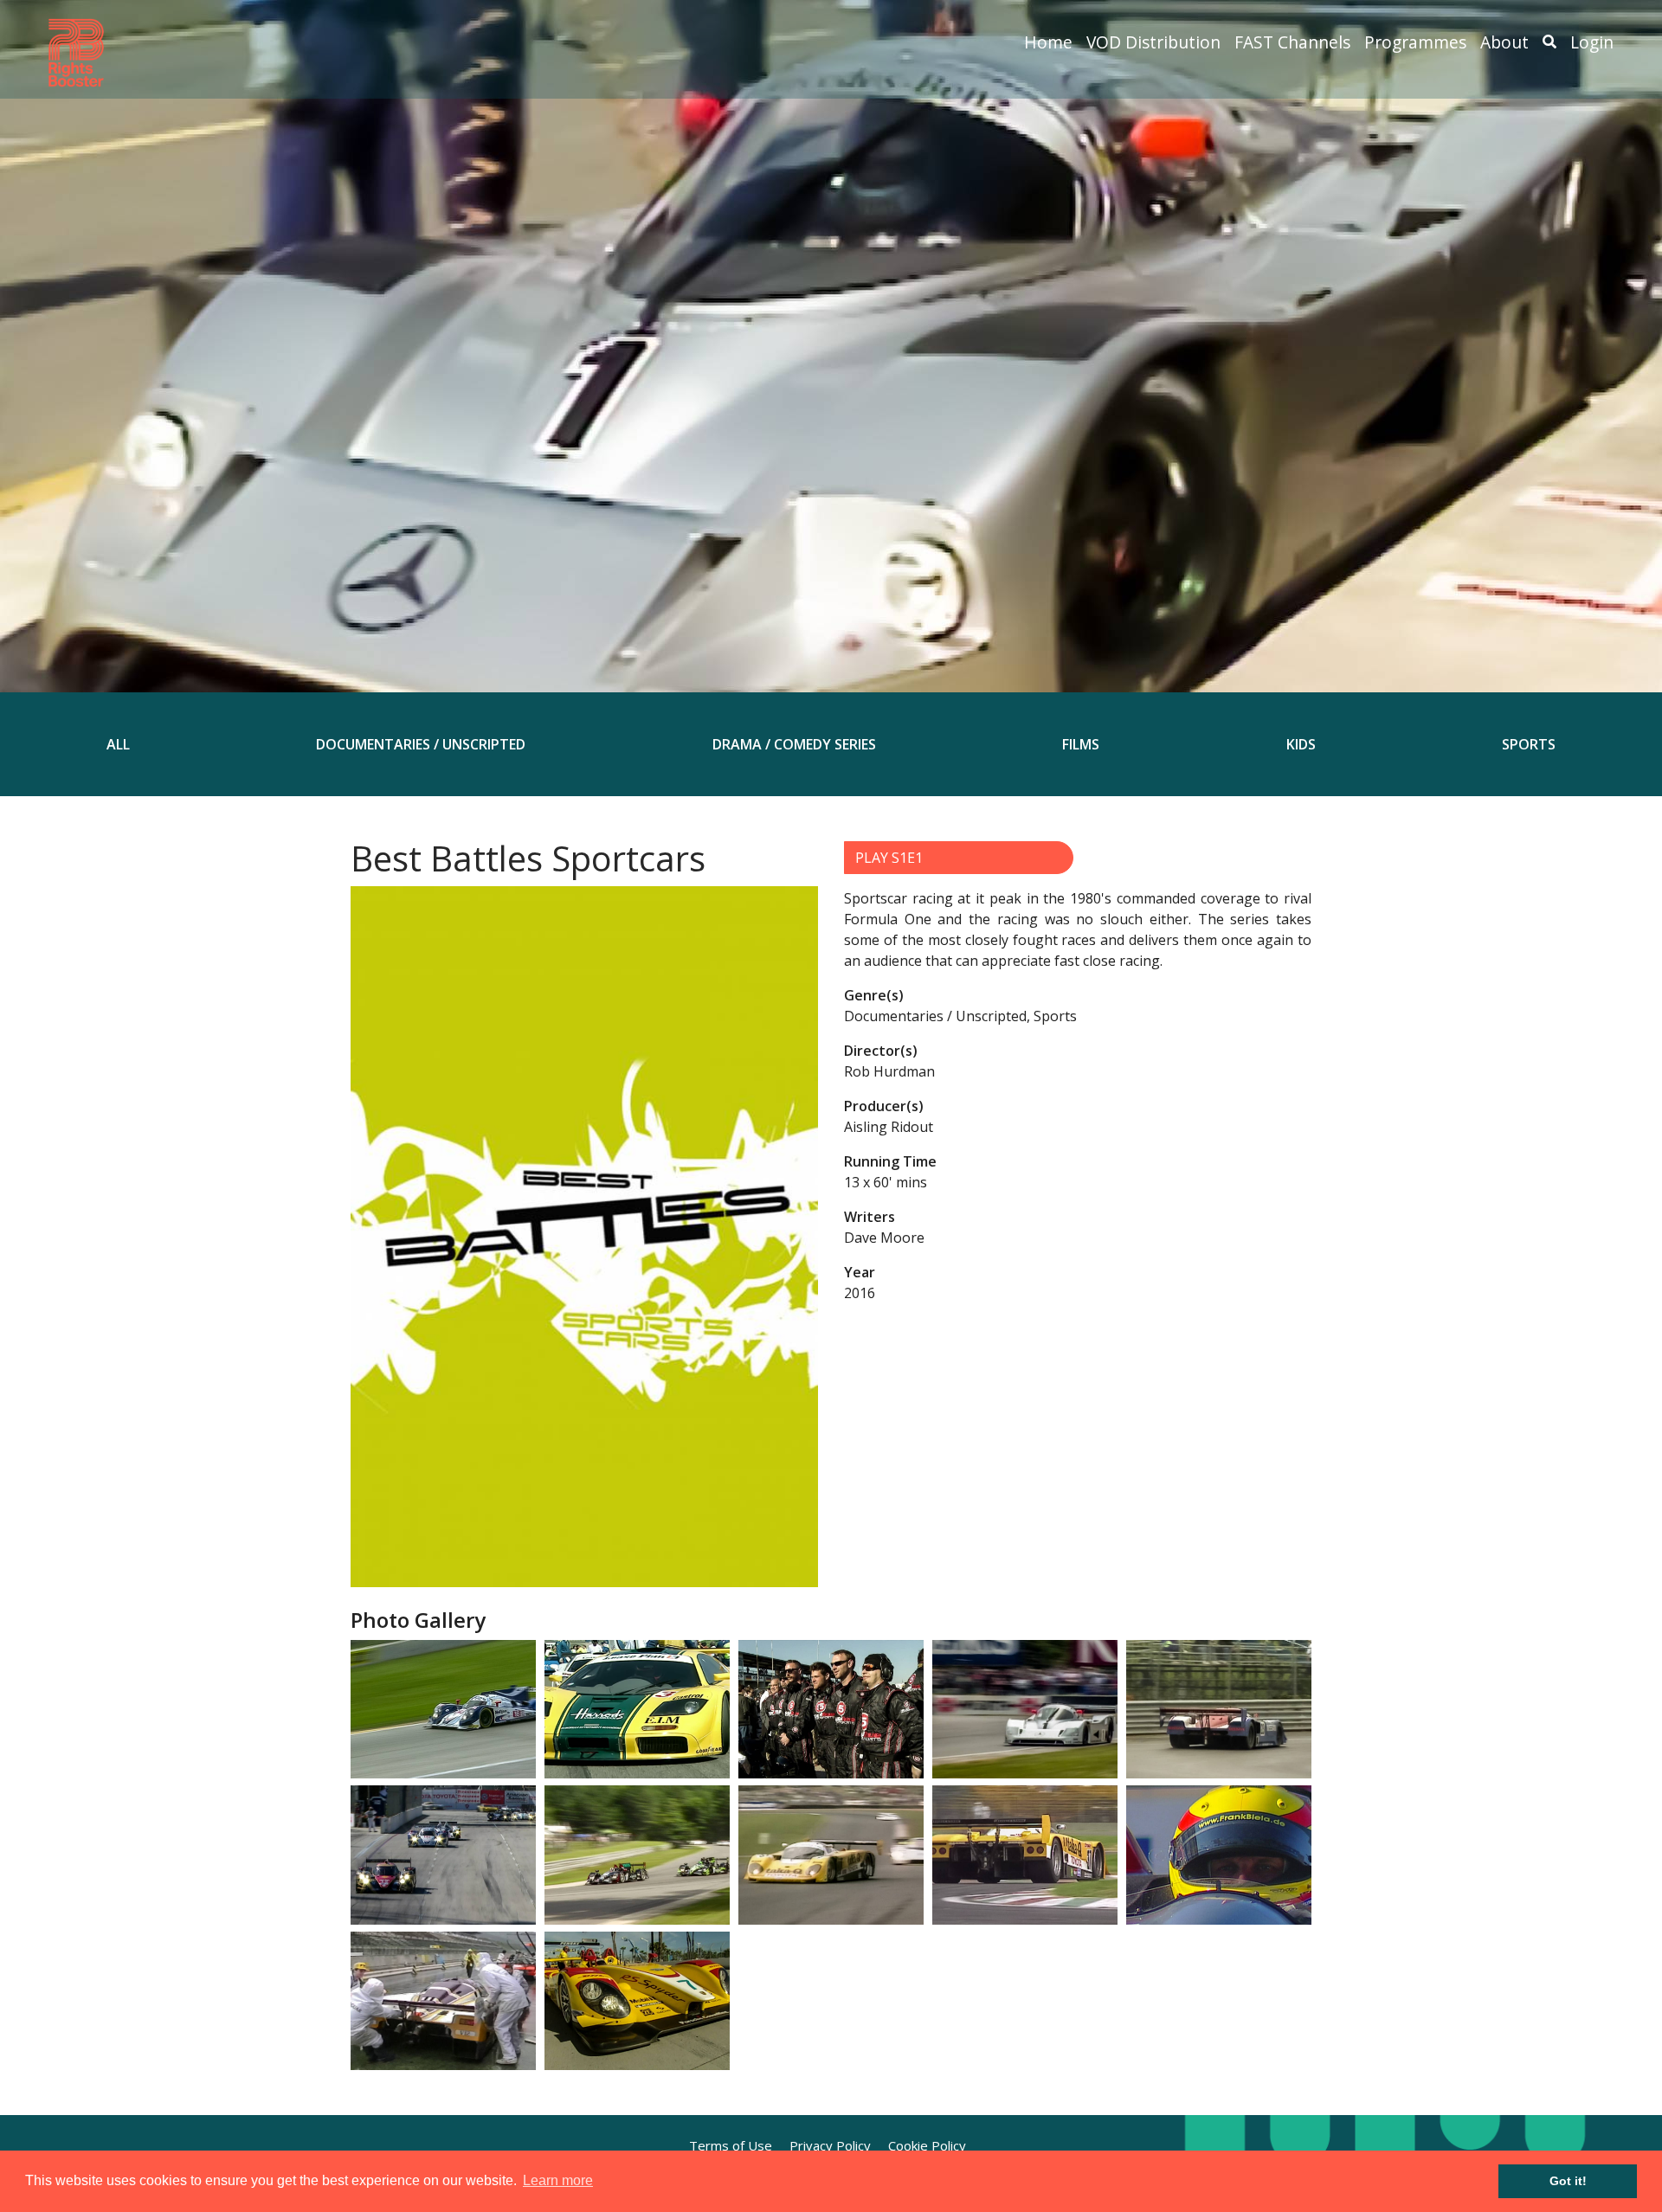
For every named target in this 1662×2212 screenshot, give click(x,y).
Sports (1529, 744)
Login (1592, 42)
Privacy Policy (830, 2145)
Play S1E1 (889, 858)
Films (1081, 744)
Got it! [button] (1568, 2181)
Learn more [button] (558, 2180)
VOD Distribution (1153, 42)
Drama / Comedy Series (794, 744)
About (1504, 42)
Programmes (1415, 42)
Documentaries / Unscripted (421, 744)
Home (1048, 42)
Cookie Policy (927, 2145)
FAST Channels (1292, 42)
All (118, 744)
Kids (1301, 744)
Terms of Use (731, 2145)
